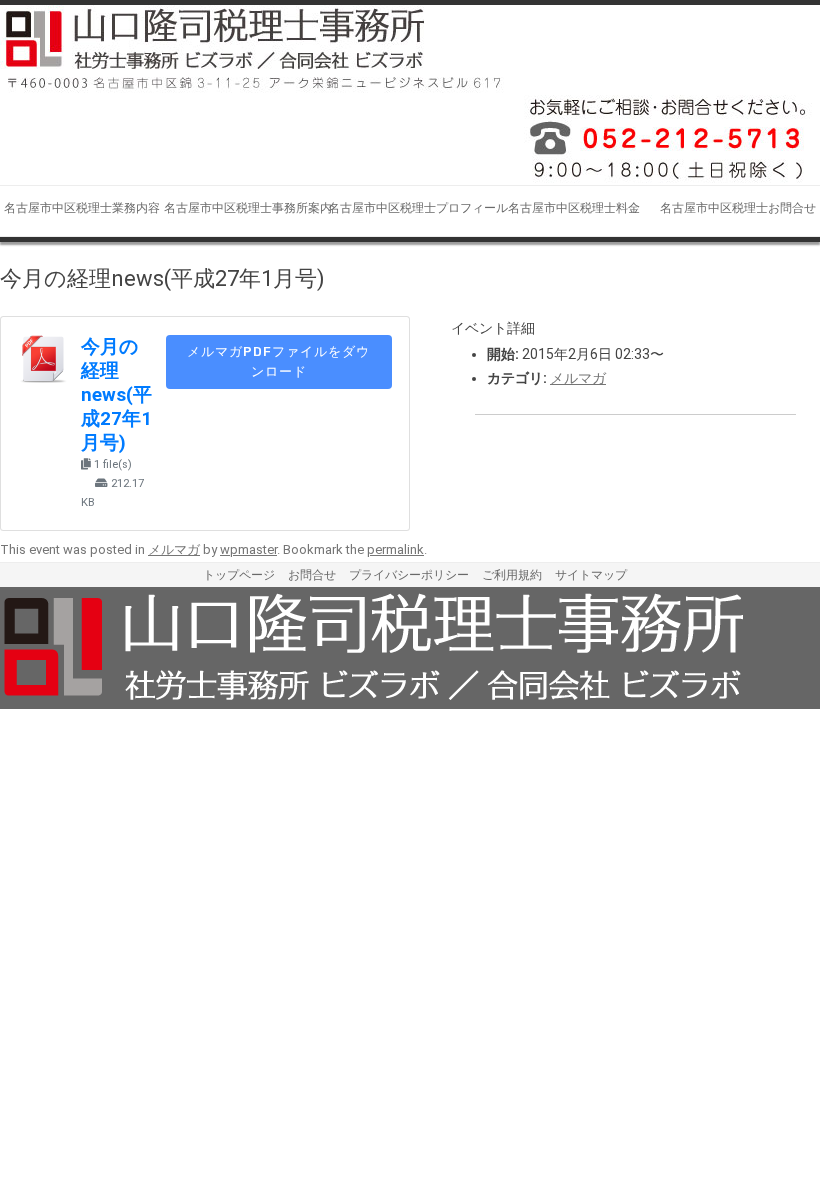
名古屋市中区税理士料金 (574, 208)
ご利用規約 (512, 575)
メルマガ (578, 378)
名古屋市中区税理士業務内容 (82, 208)
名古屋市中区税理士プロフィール (410, 208)
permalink (395, 549)
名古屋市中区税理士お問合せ (738, 208)
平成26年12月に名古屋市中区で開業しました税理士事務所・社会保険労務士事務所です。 (660, 140)
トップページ (239, 575)
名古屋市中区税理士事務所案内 (246, 208)
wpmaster (248, 549)
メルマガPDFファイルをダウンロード (278, 361)
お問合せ (312, 575)
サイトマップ (591, 575)
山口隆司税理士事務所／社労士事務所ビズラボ (255, 50)
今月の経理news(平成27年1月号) (116, 395)
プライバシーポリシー (409, 575)
